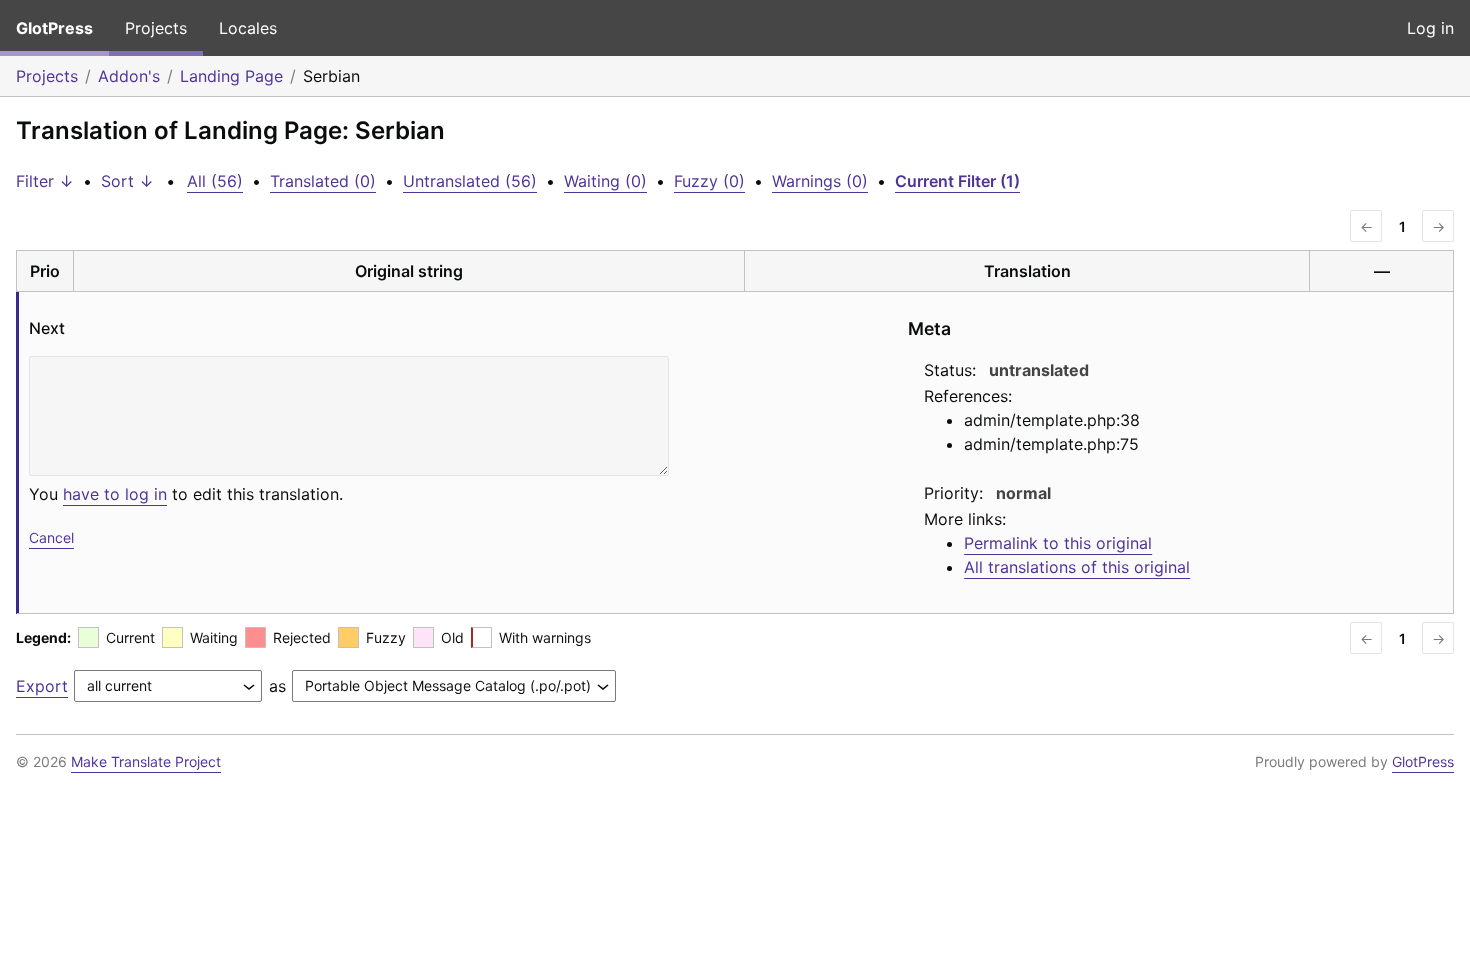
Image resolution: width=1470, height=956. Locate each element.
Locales (248, 28)
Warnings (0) (820, 181)
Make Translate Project (146, 761)
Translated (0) (323, 181)
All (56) (215, 181)
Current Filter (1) (957, 181)
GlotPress (54, 28)
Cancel (51, 537)
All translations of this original (1077, 567)
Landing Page (231, 76)
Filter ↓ (45, 181)
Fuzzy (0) (709, 181)
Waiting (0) (605, 181)
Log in (1430, 28)
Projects (156, 28)
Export (42, 686)
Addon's (129, 76)
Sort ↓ (127, 181)
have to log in (115, 494)
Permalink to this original (1058, 543)
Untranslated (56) (470, 181)
